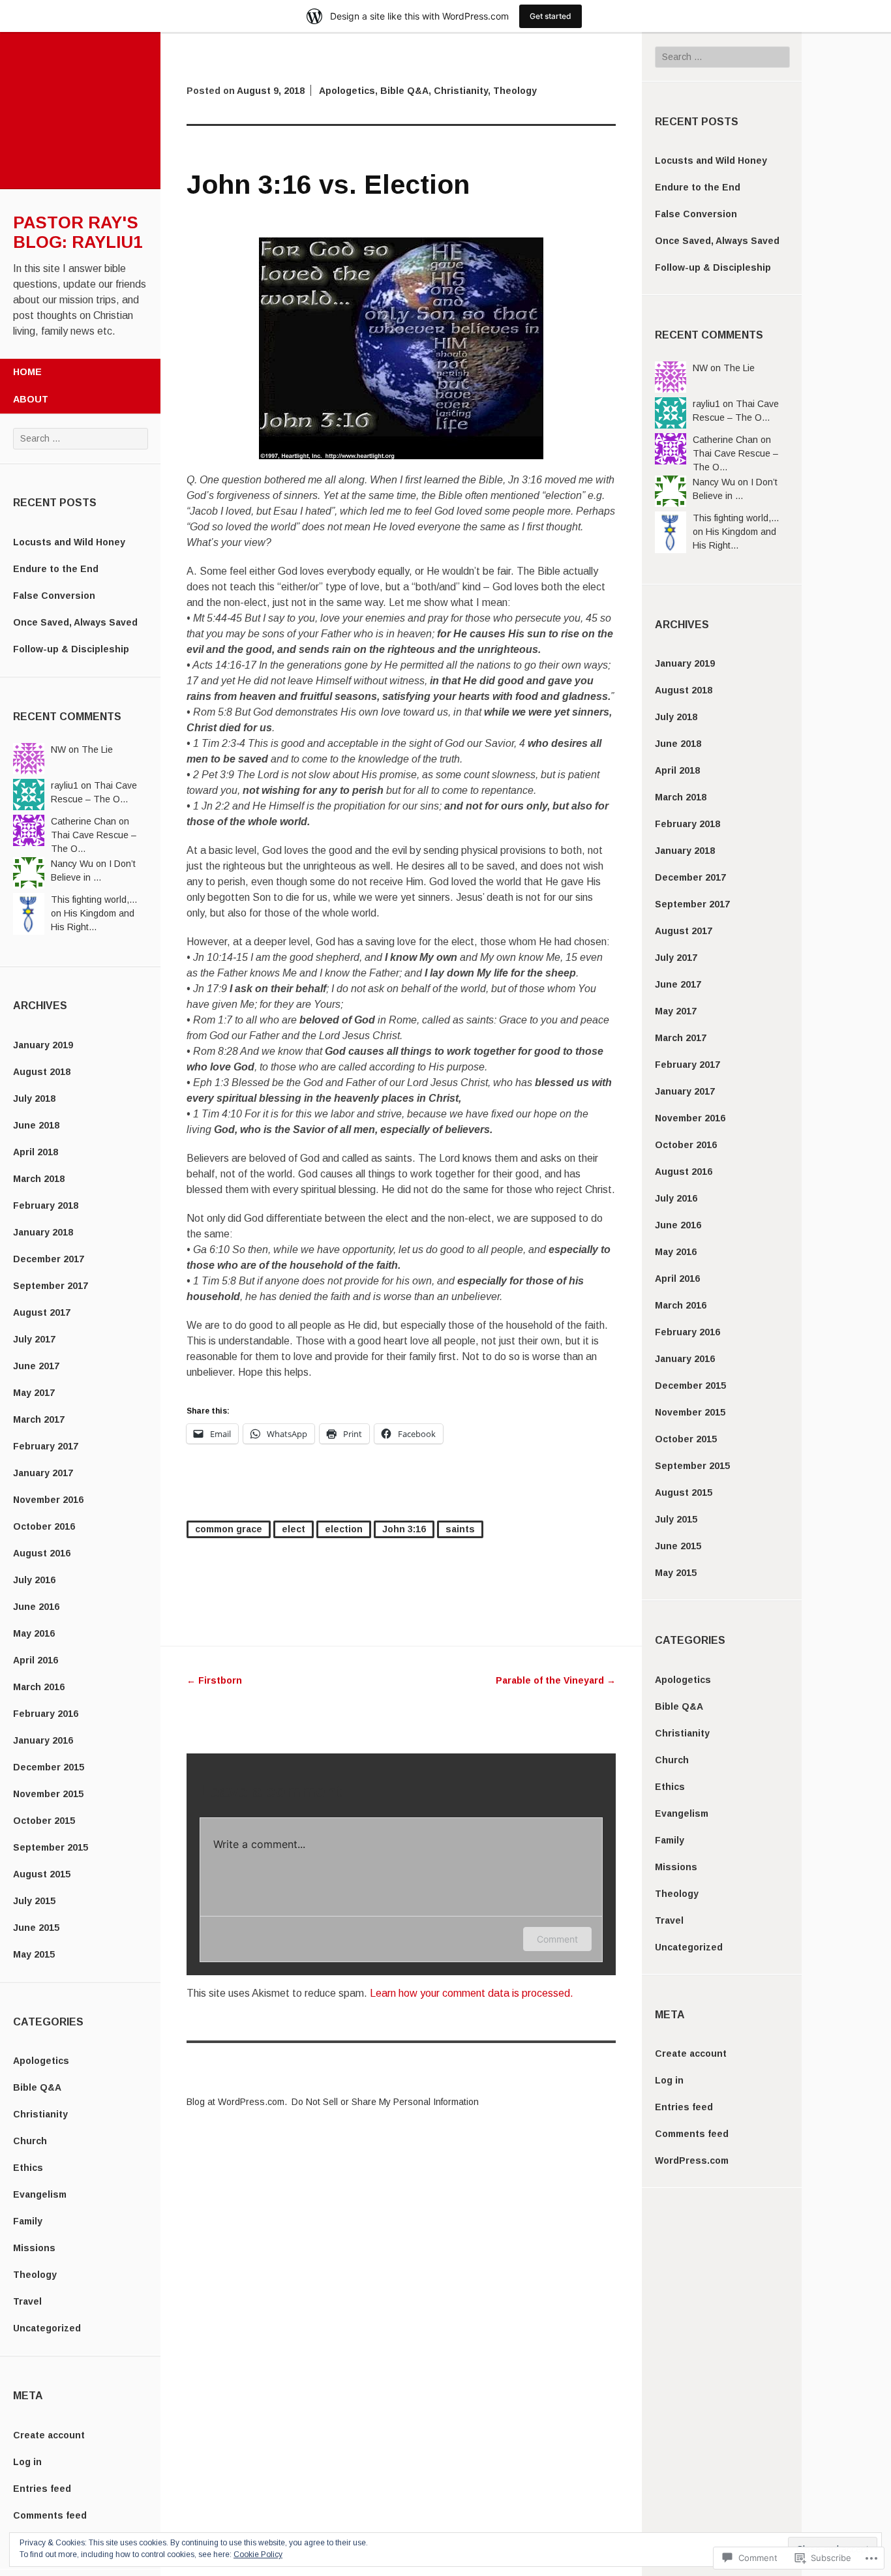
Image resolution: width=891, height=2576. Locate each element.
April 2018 (36, 1152)
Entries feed (42, 2489)
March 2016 (39, 1687)
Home (27, 372)
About (31, 399)
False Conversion (54, 596)
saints (460, 1529)
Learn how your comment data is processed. (472, 1993)
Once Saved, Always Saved (75, 622)
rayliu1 (65, 785)
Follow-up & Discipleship (71, 649)
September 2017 (51, 1286)
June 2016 (36, 1607)
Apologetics (41, 2061)
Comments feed (50, 2515)
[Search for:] (81, 438)
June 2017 (36, 1366)
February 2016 (46, 1714)
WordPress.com (692, 2160)
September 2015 (51, 1847)
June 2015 (36, 1928)
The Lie (97, 750)
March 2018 (39, 1179)
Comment (557, 1939)
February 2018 (46, 1205)
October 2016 (44, 1526)
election (344, 1529)
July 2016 (34, 1580)
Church (30, 2141)
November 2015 (48, 1794)
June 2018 (36, 1125)
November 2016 (48, 1500)
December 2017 (49, 1259)
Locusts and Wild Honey (69, 542)
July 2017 (34, 1339)
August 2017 (42, 1312)
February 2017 (46, 1446)
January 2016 (43, 1740)
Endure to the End (56, 569)
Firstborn (214, 1680)
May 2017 (34, 1393)
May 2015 (34, 1954)
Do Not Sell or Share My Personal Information (385, 2102)
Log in (27, 2462)
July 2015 (34, 1901)
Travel (27, 2301)
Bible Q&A (37, 2087)
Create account (49, 2435)
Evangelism (40, 2194)
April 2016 (36, 1660)
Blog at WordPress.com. (237, 2102)
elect (294, 1529)
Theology (35, 2275)
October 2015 (44, 1821)
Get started (551, 16)
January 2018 (43, 1232)
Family (28, 2221)
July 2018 (34, 1099)
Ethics (28, 2168)
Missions (34, 2248)
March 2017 (39, 1419)
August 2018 (42, 1072)
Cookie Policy (258, 2554)
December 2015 (49, 1767)
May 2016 (34, 1633)
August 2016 (42, 1553)
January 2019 (43, 1045)
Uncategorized (47, 2328)
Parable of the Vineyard (556, 1680)
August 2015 (42, 1874)
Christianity (40, 2114)
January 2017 (43, 1473)
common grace (229, 1529)
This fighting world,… (94, 900)
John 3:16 (404, 1529)
